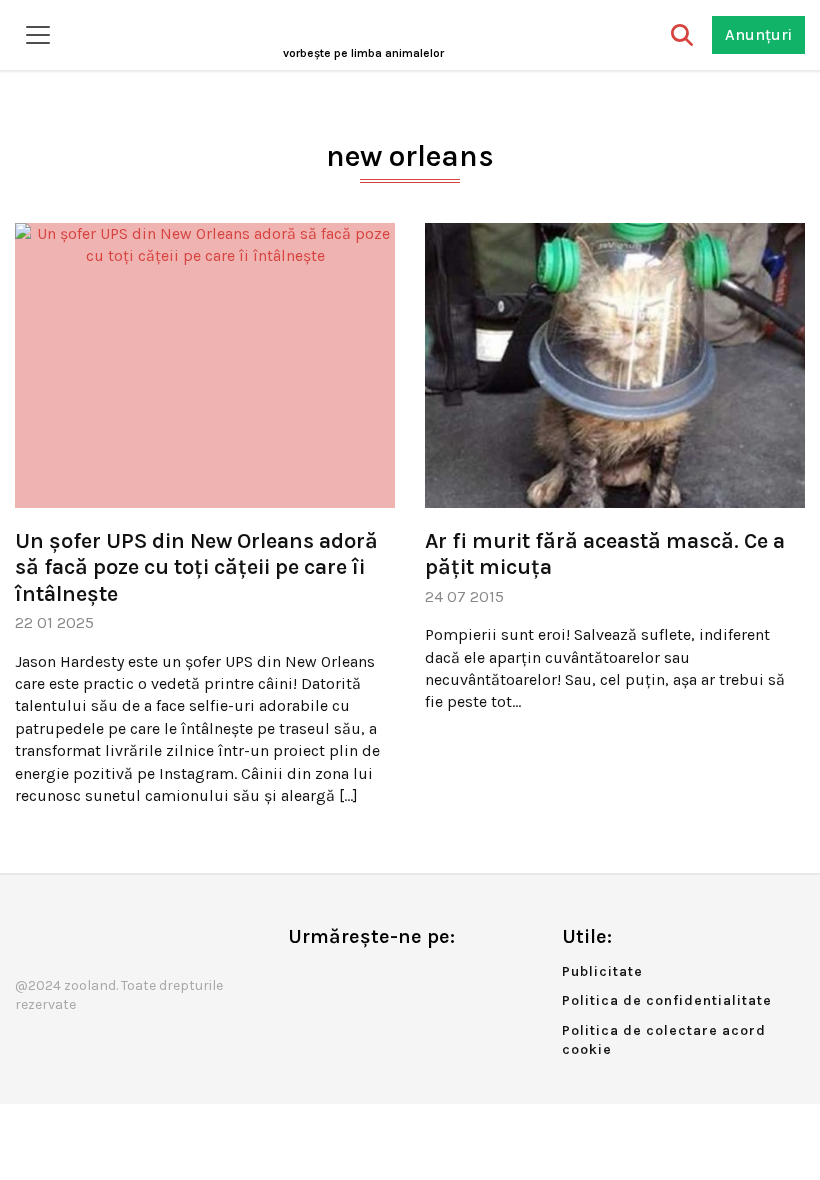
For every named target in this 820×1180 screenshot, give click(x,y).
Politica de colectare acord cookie (664, 1040)
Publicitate (602, 971)
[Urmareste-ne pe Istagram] (369, 978)
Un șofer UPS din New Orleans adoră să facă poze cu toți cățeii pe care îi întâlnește (196, 567)
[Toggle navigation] (38, 35)
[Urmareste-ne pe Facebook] (303, 978)
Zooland (363, 53)
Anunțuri (758, 34)
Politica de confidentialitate (667, 1000)
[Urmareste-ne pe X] (336, 978)
